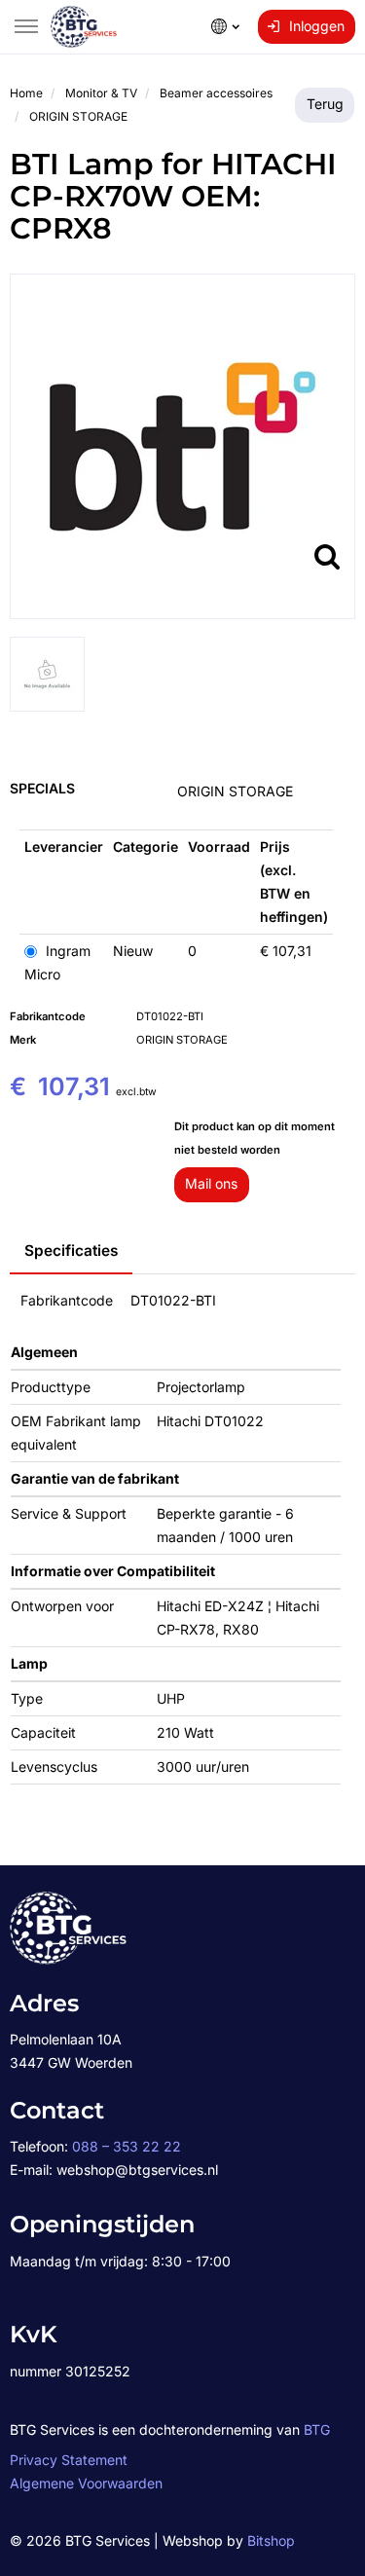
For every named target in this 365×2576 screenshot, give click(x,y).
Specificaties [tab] (71, 1251)
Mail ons (211, 1183)
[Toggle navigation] (26, 26)
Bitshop (271, 2540)
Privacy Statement (69, 2460)
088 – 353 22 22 (127, 2146)
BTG (317, 2429)
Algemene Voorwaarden (86, 2483)
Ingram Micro (57, 962)
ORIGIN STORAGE (235, 791)
